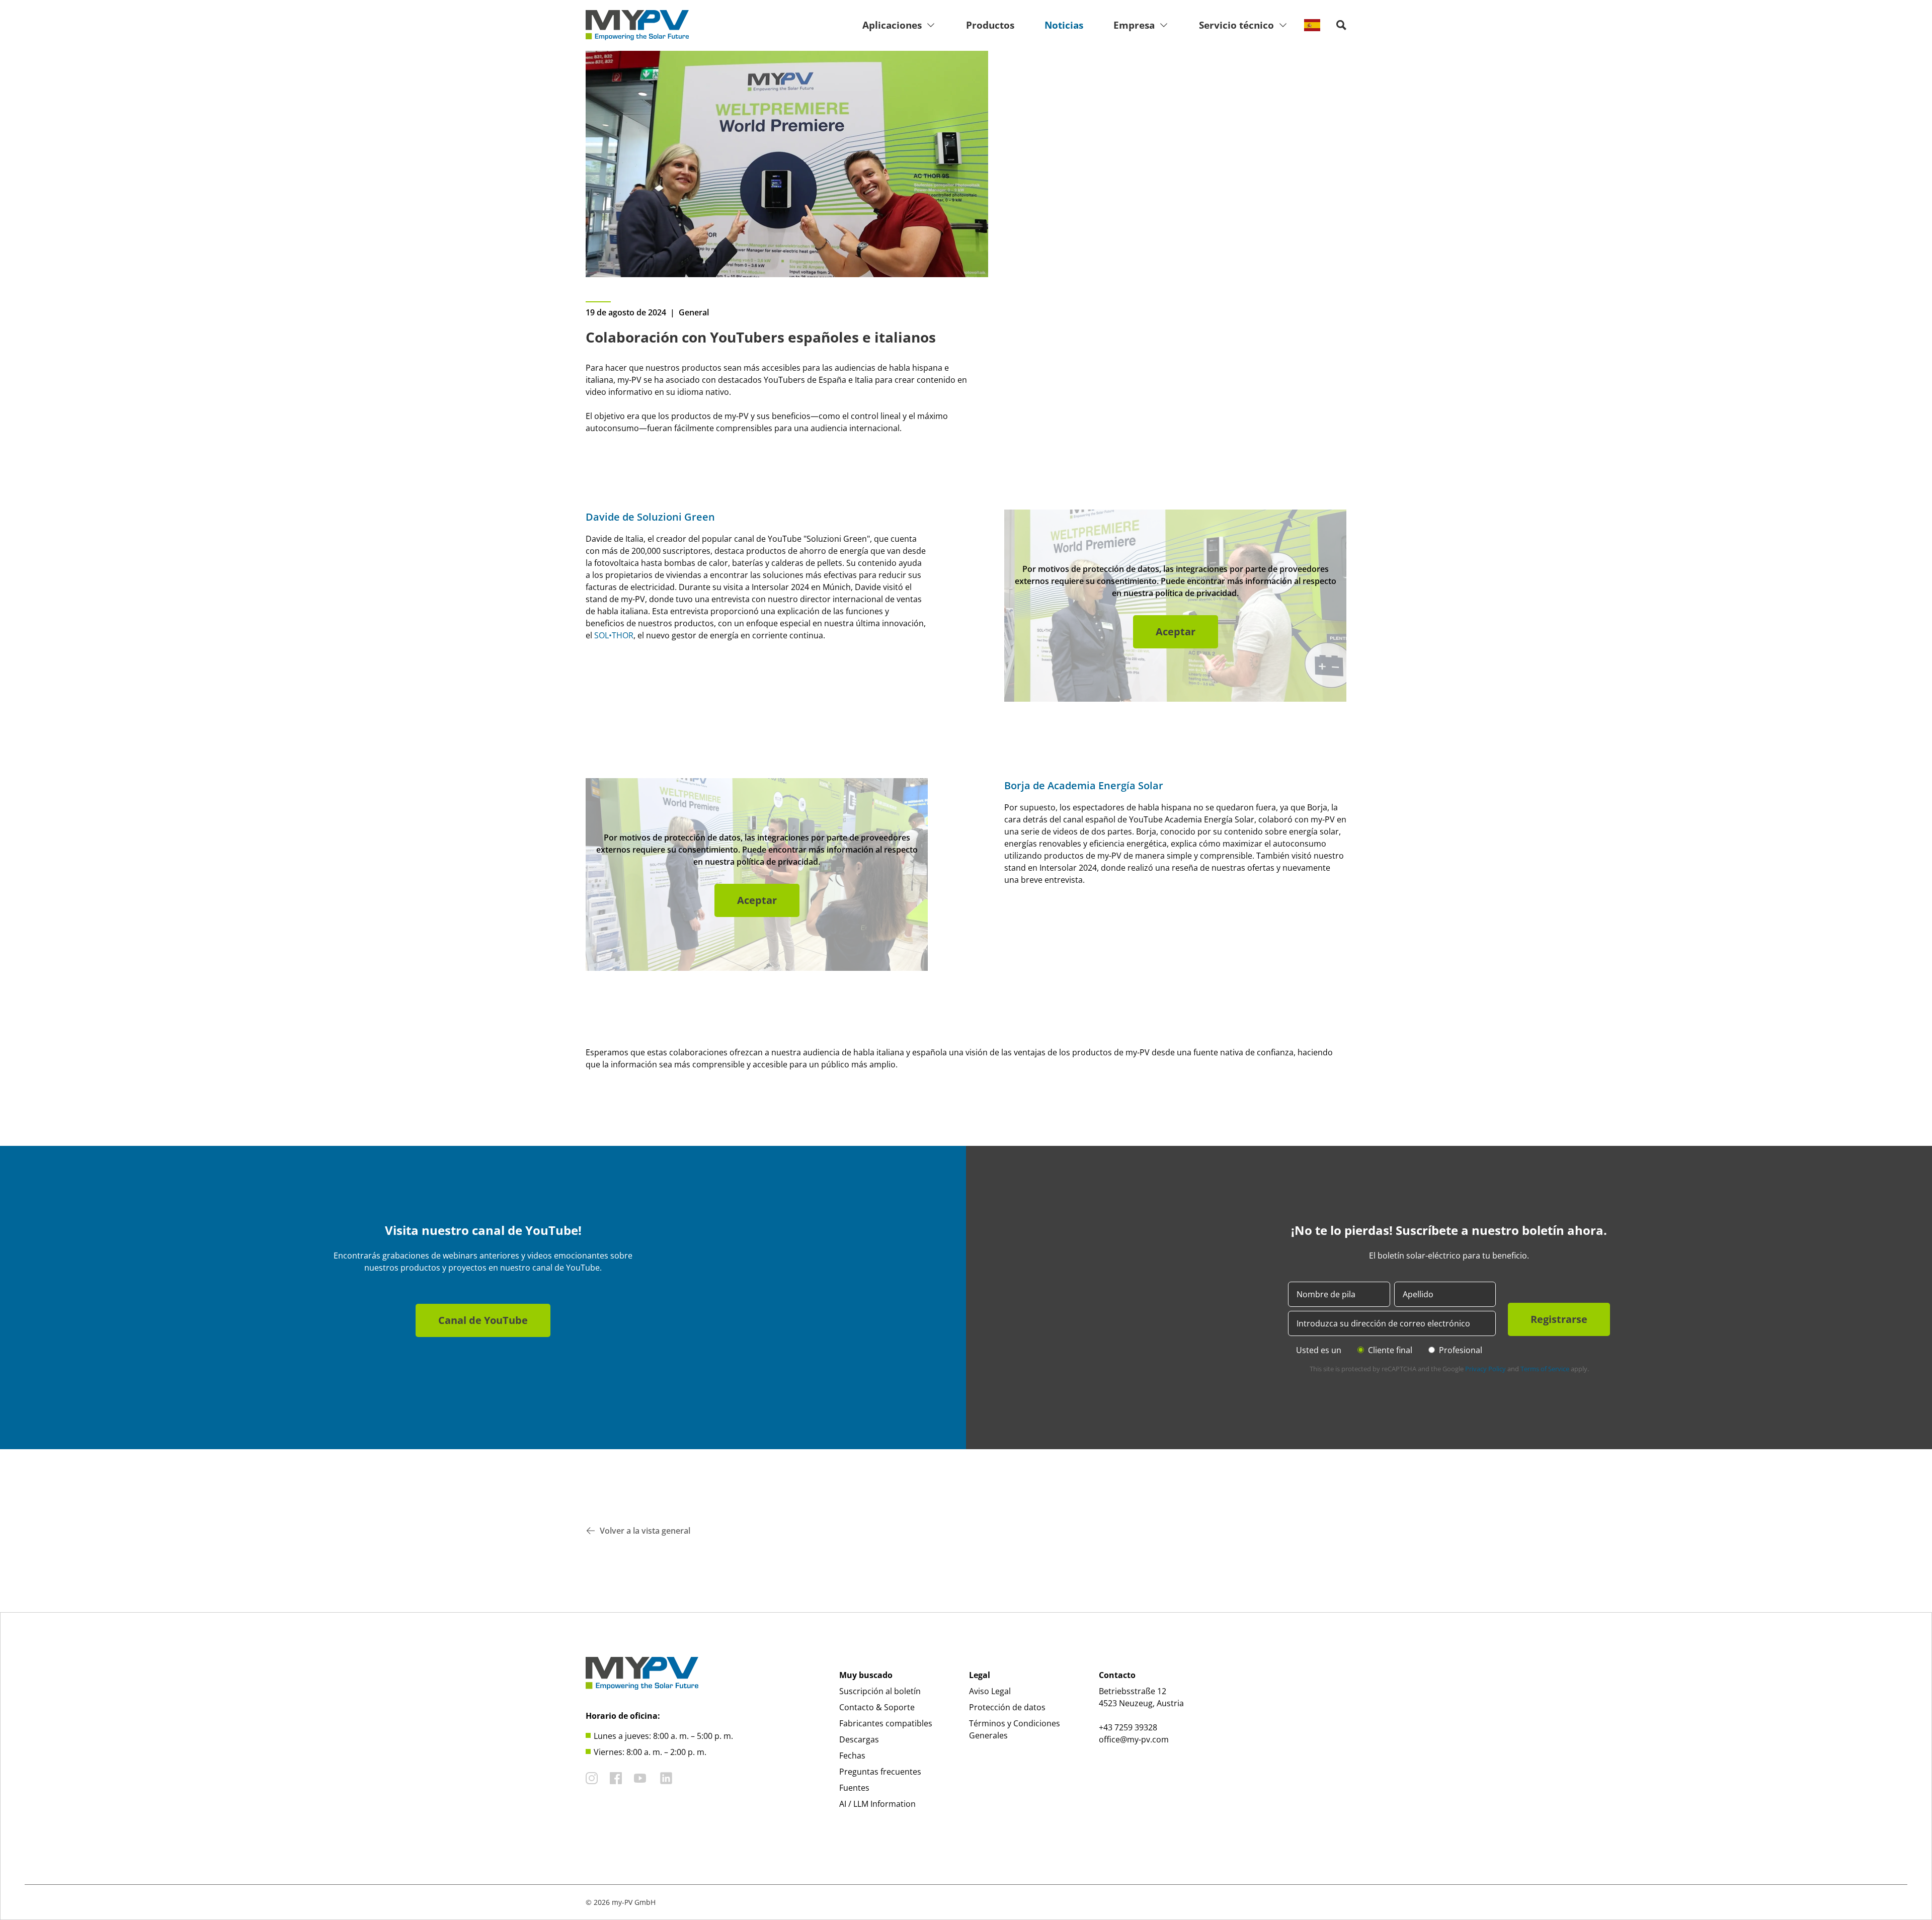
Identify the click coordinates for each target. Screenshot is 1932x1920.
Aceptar (1176, 632)
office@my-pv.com (1134, 1739)
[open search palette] (1341, 25)
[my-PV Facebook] (616, 1778)
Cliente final (1390, 1350)
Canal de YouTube (483, 1320)
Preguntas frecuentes (880, 1772)
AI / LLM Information (877, 1804)
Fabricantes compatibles (886, 1723)
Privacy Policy (1485, 1369)
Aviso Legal (990, 1691)
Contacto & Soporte (877, 1707)
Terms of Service (1545, 1369)
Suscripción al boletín (880, 1691)
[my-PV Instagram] (592, 1778)
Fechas (852, 1756)
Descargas (859, 1739)
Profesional (1461, 1350)
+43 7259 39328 (1128, 1727)
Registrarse (1559, 1319)
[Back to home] (637, 25)
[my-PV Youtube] (640, 1778)
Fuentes (854, 1788)
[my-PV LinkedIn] (666, 1778)
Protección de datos (1007, 1707)
